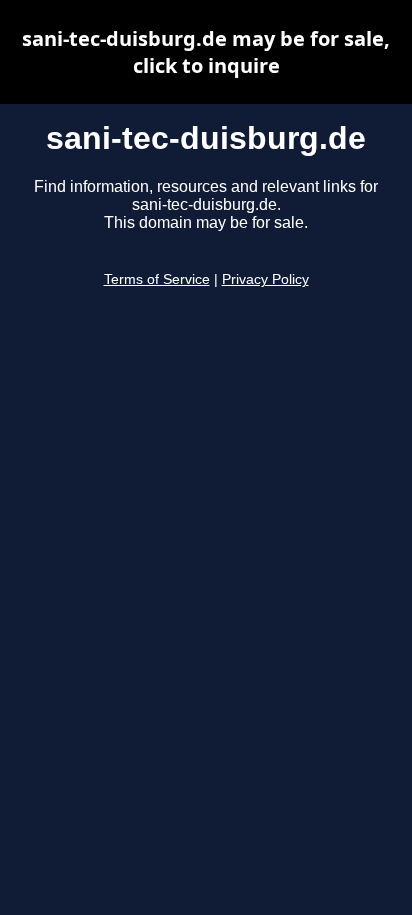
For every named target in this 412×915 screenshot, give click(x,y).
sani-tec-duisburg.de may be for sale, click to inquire (206, 52)
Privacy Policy (265, 279)
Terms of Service (157, 279)
